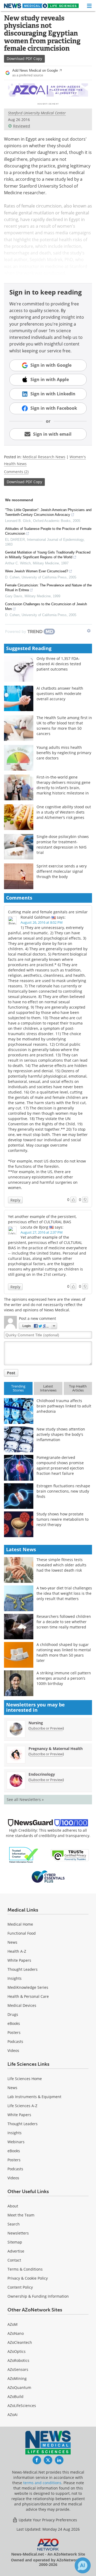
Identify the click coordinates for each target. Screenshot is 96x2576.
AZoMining (17, 2378)
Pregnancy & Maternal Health (56, 1749)
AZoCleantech (20, 2342)
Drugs (13, 2014)
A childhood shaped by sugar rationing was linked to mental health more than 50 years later (64, 1652)
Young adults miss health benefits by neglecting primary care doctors (64, 753)
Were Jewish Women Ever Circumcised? (37, 571)
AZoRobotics (18, 2360)
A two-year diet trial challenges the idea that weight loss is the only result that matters (64, 1593)
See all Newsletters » (25, 1799)
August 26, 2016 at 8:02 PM (42, 922)
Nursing (36, 1723)
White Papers (19, 1960)
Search (14, 2224)
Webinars (16, 2142)
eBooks (14, 2023)
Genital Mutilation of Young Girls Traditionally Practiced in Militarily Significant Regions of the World (48, 555)
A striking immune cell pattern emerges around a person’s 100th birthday (64, 1678)
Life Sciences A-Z (22, 2106)
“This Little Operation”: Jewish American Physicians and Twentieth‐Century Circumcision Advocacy (48, 512)
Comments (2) (16, 472)
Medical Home (20, 1924)
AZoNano (16, 2333)
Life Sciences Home (25, 2079)
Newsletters (18, 2233)
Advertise (16, 2251)
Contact (14, 2260)
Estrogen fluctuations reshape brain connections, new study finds (63, 1491)
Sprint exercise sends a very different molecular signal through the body (62, 871)
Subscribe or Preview (46, 1728)
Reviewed (22, 126)
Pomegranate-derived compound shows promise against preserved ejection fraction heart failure (60, 1465)
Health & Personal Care (28, 1996)
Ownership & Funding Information (38, 2296)
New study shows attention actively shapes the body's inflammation (61, 1434)
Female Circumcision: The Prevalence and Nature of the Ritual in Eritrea (48, 588)
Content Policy (20, 2287)
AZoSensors (18, 2369)
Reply (15, 1200)
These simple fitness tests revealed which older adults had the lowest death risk (61, 1565)
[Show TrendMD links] (89, 631)
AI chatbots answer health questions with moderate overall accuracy (60, 693)
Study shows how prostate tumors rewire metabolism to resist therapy (63, 1519)
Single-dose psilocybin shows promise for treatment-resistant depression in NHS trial (63, 844)
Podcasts (15, 2041)
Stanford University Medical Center (37, 113)
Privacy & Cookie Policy (28, 2278)
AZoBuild (15, 2396)
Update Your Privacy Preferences (47, 2520)
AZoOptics (17, 2351)
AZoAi (13, 2415)
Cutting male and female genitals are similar (48, 912)
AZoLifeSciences (22, 2406)
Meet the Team (21, 2215)
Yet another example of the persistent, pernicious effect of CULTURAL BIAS (42, 1219)
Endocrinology (42, 1774)
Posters (14, 2032)
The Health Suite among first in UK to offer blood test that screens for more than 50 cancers (64, 726)
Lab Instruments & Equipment (34, 2097)
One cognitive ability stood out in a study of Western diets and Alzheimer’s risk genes (64, 812)
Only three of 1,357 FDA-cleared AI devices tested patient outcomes (59, 664)
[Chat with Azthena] (83, 2565)
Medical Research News (44, 457)
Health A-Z (17, 1951)
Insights (15, 1978)
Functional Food (22, 1933)
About (13, 2206)
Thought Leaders (23, 1969)
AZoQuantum (19, 2387)
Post (11, 1373)
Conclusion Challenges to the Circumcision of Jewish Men (46, 606)
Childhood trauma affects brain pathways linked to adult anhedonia (64, 1406)
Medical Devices (22, 2005)
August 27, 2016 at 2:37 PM (42, 1232)
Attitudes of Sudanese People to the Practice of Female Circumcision (48, 531)
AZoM (13, 2324)
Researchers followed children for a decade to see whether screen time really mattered (64, 1622)
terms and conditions (42, 2483)
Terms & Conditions (25, 2269)
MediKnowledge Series (28, 1987)
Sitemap (15, 2242)
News (12, 1942)
